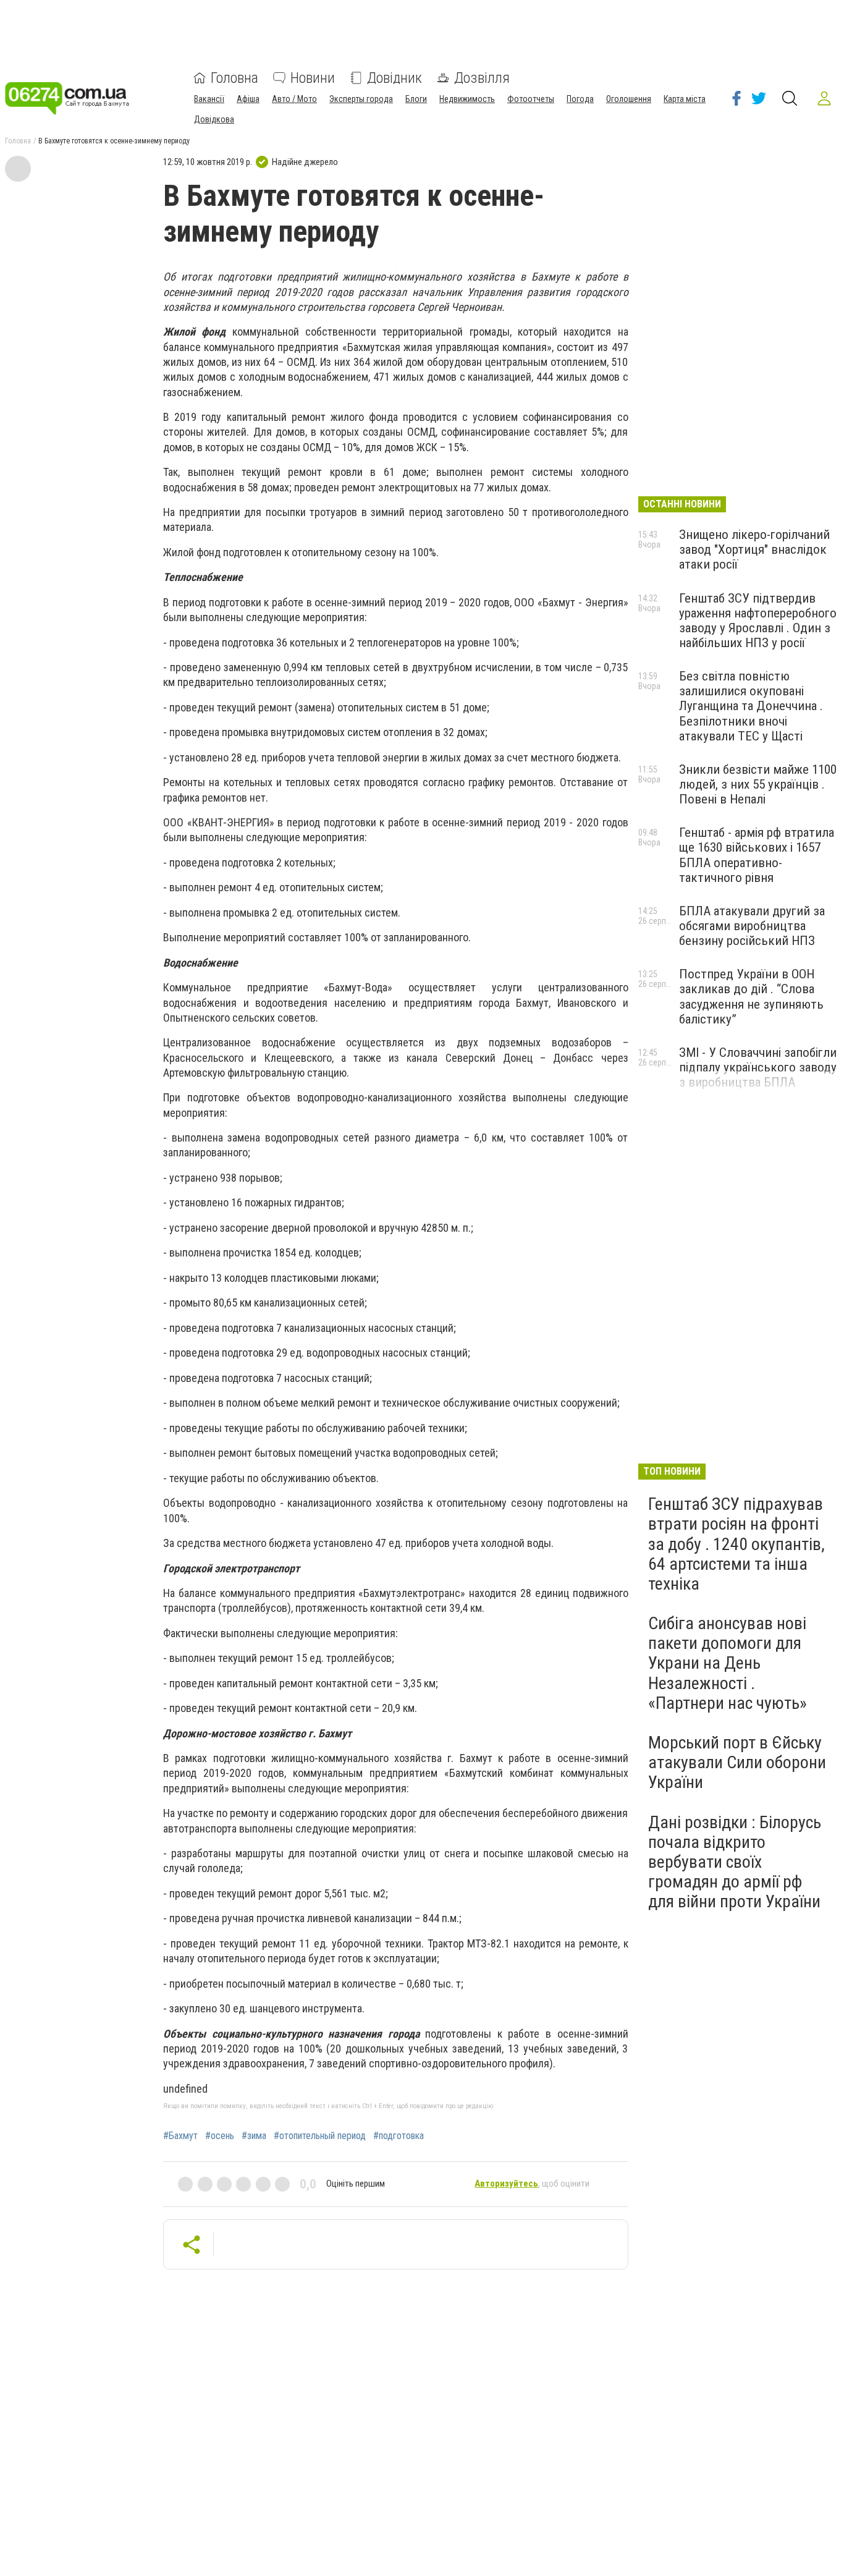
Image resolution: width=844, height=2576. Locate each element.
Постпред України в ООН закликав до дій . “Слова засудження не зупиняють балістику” (751, 996)
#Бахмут (180, 2136)
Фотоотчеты (531, 99)
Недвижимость (467, 99)
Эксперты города (361, 99)
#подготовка (399, 2136)
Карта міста (685, 99)
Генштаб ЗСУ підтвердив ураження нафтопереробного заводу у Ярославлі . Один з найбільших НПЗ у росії (758, 621)
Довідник (395, 78)
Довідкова (214, 119)
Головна (234, 78)
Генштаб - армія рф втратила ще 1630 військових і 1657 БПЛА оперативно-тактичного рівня (757, 855)
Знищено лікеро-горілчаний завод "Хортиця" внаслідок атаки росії (754, 549)
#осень (220, 2136)
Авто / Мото (294, 99)
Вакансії (209, 99)
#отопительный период (320, 2136)
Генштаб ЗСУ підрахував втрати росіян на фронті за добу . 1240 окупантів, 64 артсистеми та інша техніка (736, 1544)
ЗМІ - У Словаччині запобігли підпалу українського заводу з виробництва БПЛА (758, 1067)
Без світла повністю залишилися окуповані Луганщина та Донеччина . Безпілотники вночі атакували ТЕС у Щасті (751, 706)
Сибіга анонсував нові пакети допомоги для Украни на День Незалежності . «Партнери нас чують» (728, 1663)
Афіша (248, 99)
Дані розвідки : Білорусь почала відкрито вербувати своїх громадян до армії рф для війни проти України (735, 1862)
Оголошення (629, 99)
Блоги (416, 99)
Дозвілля (482, 78)
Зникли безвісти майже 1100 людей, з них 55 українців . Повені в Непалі (758, 784)
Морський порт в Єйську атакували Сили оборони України (737, 1762)
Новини (313, 78)
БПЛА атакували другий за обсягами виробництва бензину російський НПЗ (752, 926)
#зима (254, 2136)
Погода (580, 99)
